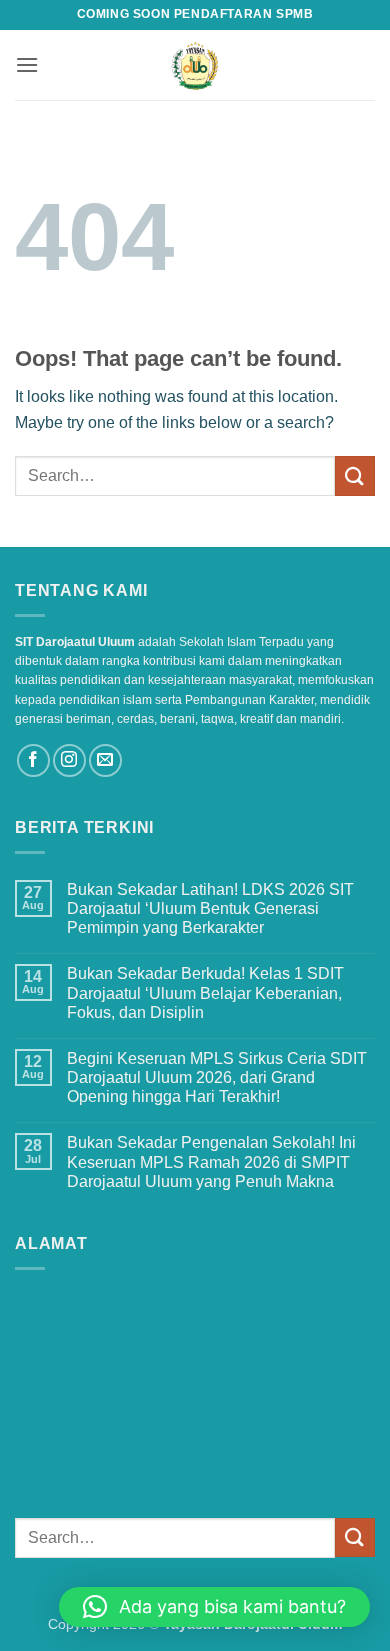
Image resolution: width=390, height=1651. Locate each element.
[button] (27, 64)
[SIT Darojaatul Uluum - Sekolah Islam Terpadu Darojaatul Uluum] (195, 65)
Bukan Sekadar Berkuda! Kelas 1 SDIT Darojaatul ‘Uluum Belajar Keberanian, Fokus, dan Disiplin (205, 992)
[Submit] (355, 475)
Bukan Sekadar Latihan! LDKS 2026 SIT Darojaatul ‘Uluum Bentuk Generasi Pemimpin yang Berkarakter (210, 908)
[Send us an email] (105, 760)
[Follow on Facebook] (33, 760)
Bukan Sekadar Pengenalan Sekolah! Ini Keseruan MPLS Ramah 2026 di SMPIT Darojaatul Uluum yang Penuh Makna (211, 1161)
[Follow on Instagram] (69, 760)
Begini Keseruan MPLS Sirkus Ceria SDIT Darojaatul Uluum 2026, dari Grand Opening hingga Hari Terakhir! (217, 1077)
